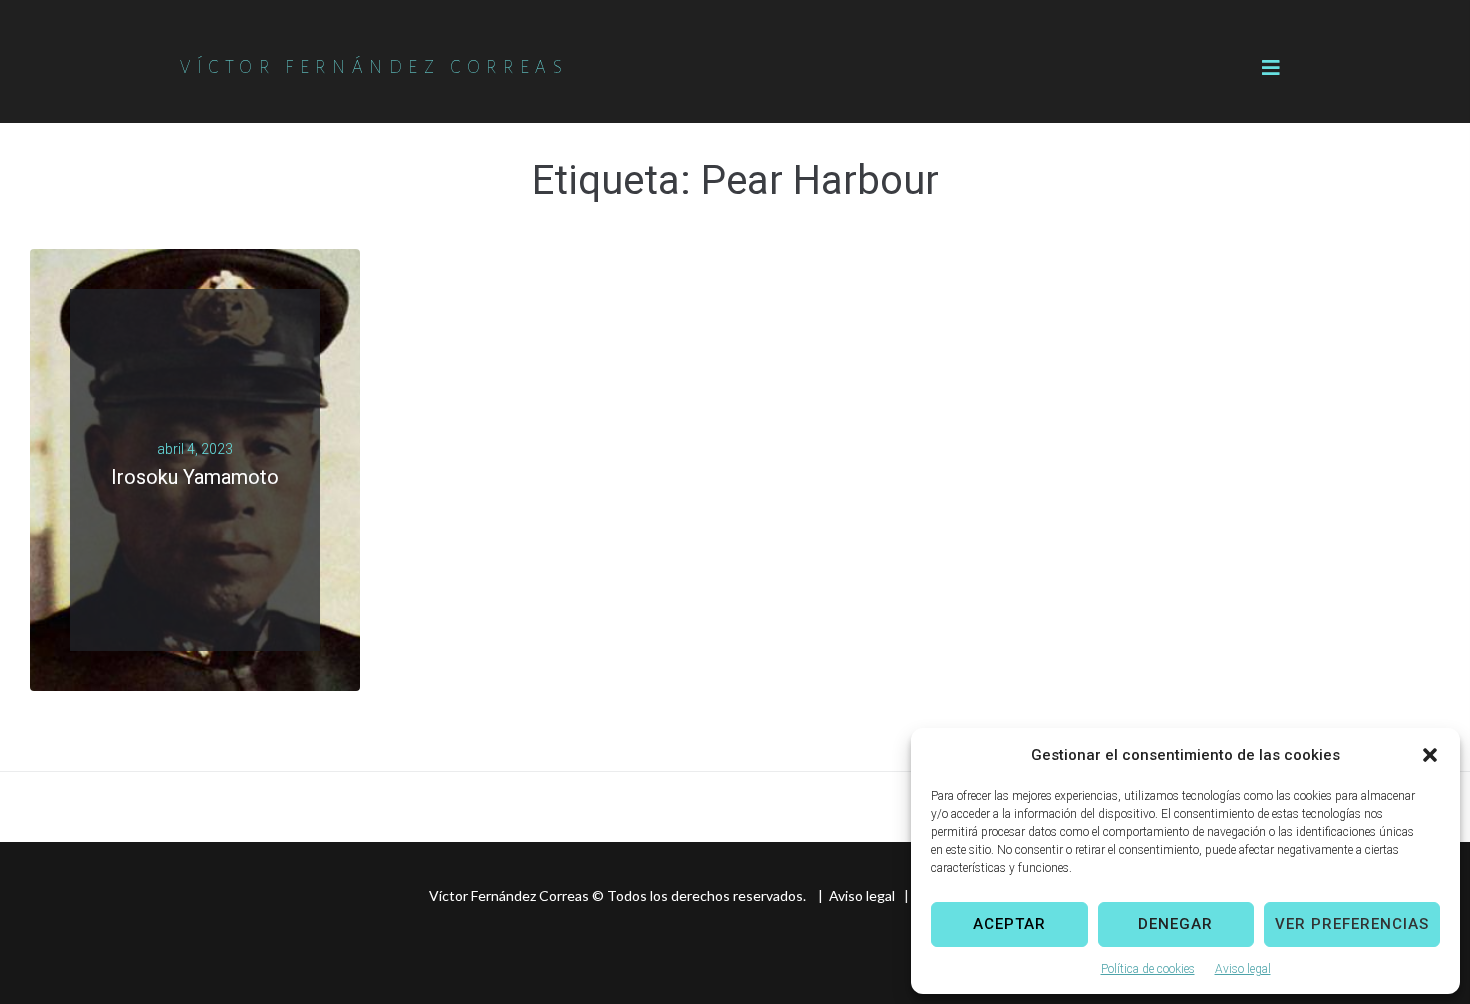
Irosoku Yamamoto (195, 477)
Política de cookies (1148, 969)
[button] (1430, 755)
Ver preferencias (1352, 924)
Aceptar (1009, 924)
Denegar (1175, 924)
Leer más (187, 502)
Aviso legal (1243, 969)
